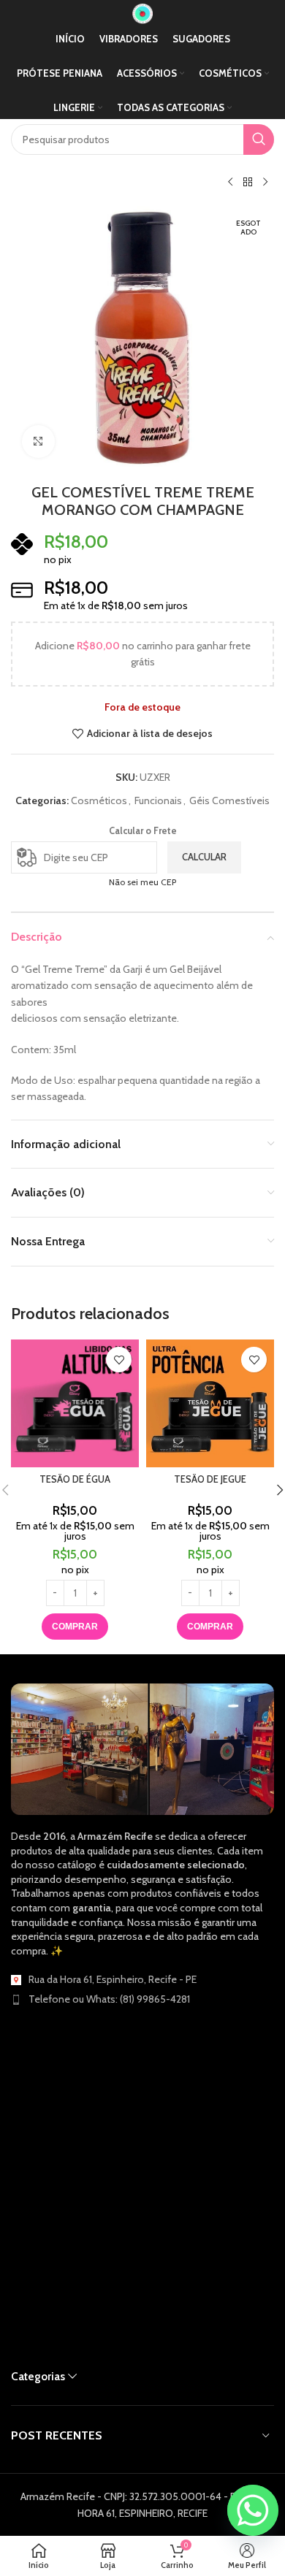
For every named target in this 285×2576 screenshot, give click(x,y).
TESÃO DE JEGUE (210, 1479)
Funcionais (158, 800)
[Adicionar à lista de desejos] (119, 1360)
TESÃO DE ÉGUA (75, 1479)
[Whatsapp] (253, 2510)
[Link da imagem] (142, 1748)
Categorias (38, 2376)
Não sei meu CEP (142, 882)
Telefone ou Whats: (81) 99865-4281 (109, 1999)
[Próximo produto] (265, 183)
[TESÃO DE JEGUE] (210, 1403)
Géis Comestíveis (229, 800)
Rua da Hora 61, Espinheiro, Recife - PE (113, 1979)
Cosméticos (99, 800)
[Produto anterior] (230, 183)
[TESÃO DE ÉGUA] (75, 1403)
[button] (75, 1627)
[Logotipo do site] (142, 12)
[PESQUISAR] (259, 139)
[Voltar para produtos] (248, 183)
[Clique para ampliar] (38, 442)
